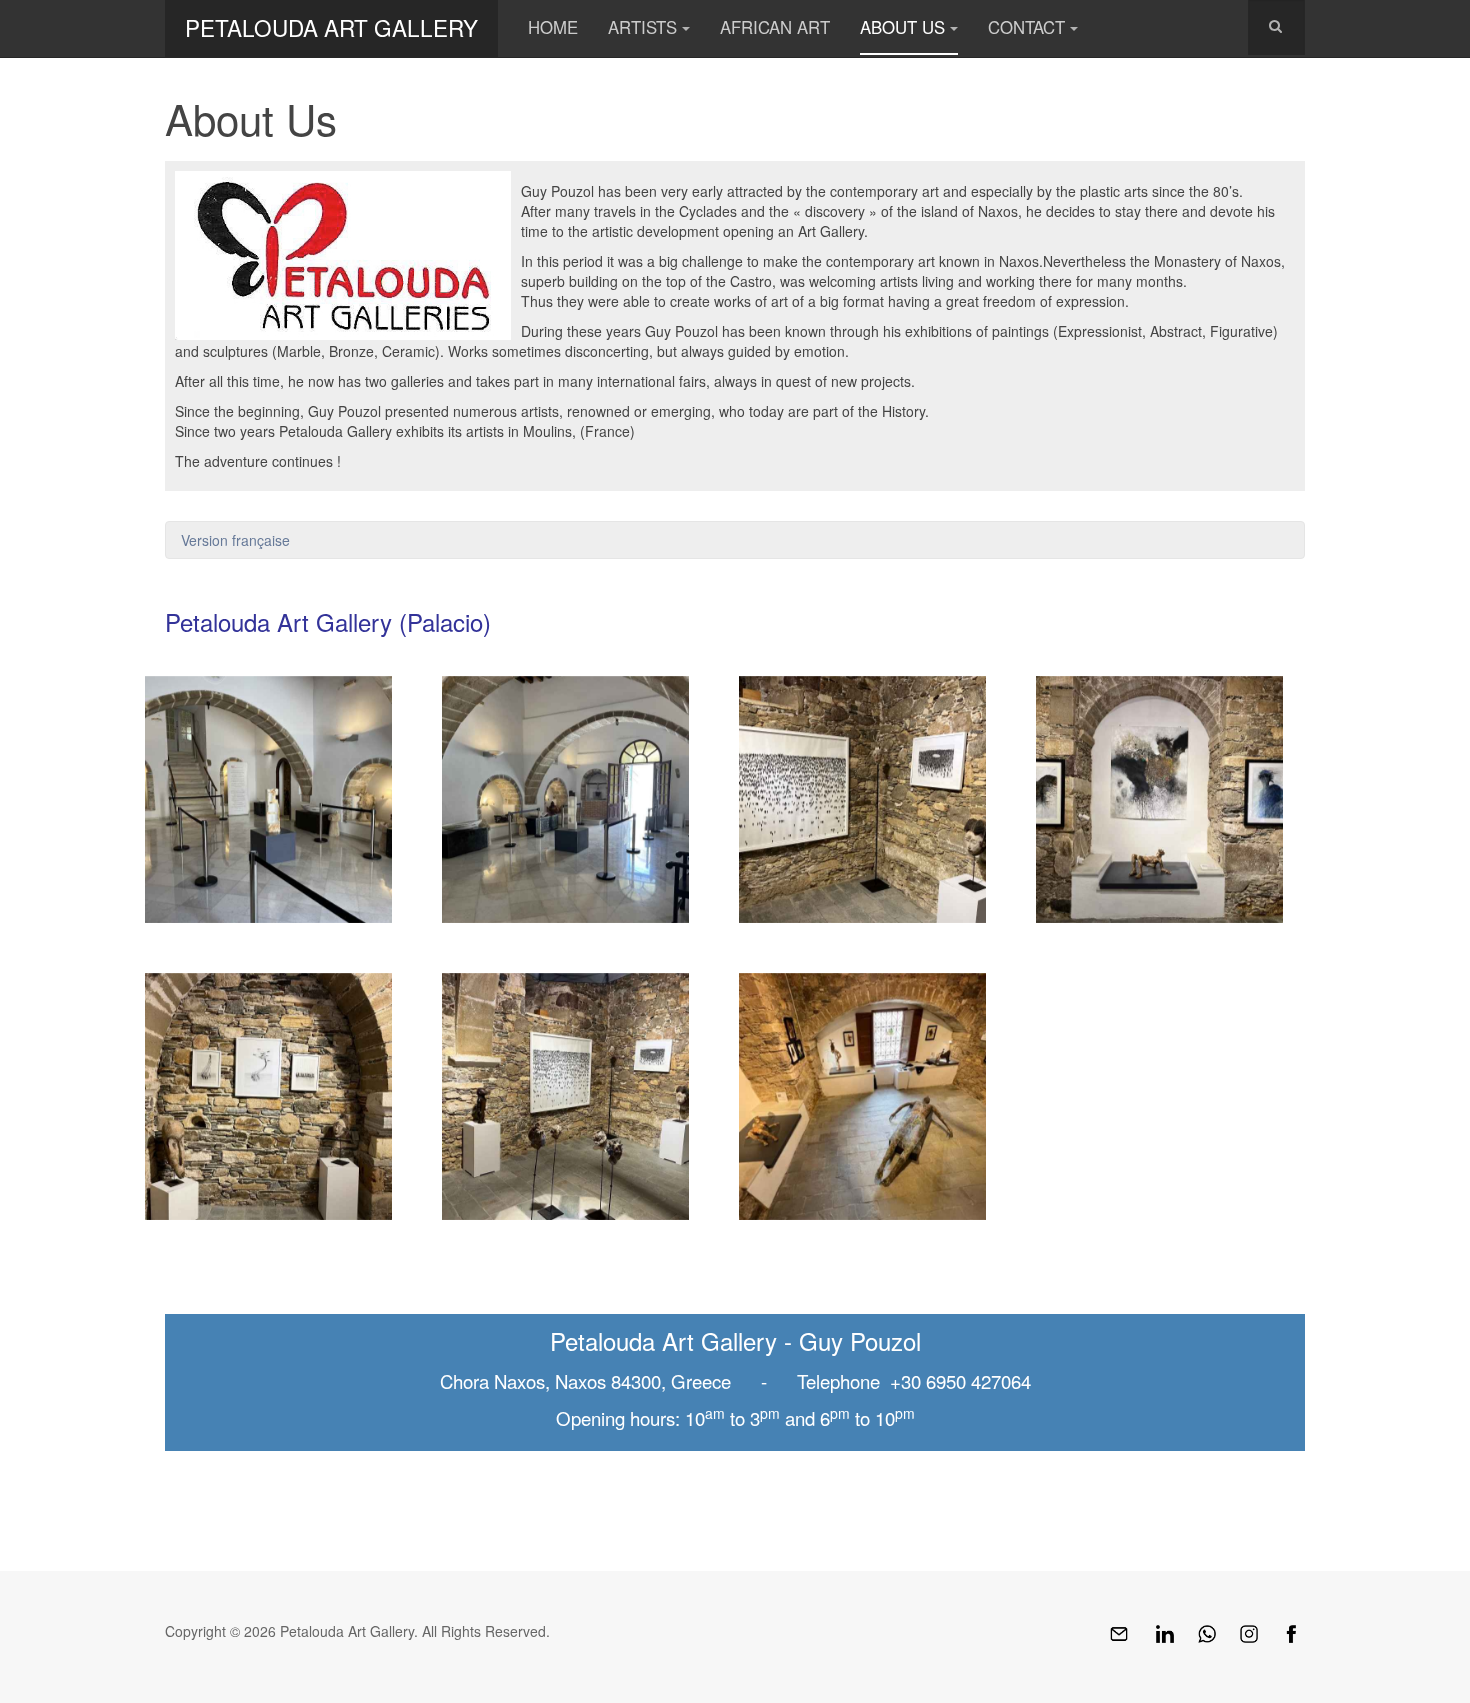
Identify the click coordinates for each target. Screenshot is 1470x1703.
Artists (642, 27)
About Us (902, 27)
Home (553, 27)
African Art (775, 27)
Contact (1026, 27)
